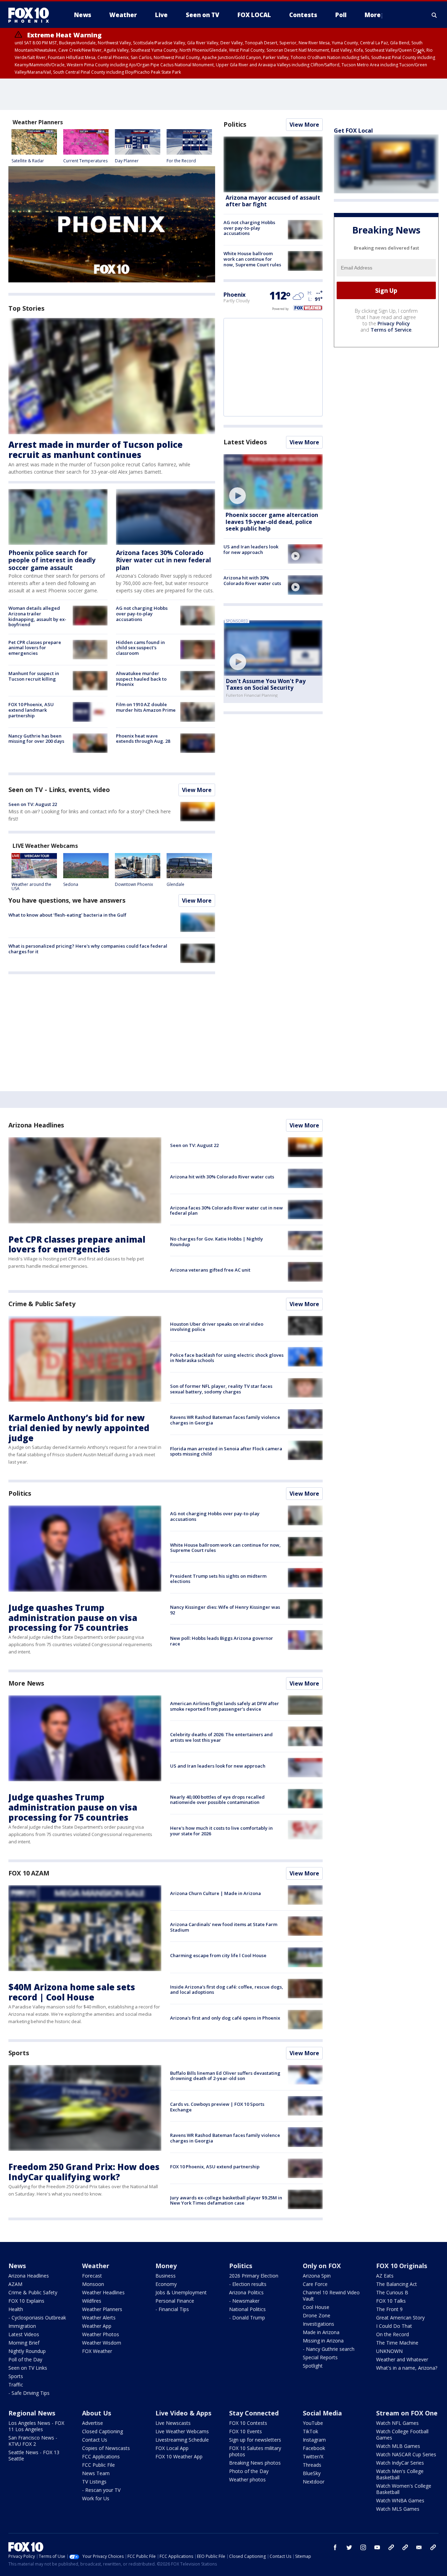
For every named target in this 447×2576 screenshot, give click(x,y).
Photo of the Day (249, 2471)
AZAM (15, 2284)
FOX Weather (97, 2351)
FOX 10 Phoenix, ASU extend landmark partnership (31, 710)
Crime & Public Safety (42, 1304)
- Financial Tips (172, 2309)
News (17, 2266)
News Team (96, 2473)
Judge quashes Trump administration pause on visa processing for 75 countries (73, 1618)
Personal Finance (175, 2301)
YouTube (313, 2423)
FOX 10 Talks (391, 2301)
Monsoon (93, 2284)
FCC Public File (98, 2465)
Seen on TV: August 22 (33, 804)
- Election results (248, 2284)
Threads (312, 2465)
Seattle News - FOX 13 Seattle (34, 2455)
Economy (166, 2284)
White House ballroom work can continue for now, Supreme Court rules (252, 259)
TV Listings (94, 2482)
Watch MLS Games (398, 2509)
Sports (19, 2053)
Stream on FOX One (407, 2413)
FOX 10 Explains (26, 2301)
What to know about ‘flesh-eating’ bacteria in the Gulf (67, 915)
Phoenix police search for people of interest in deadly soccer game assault (52, 560)
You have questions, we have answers (67, 900)
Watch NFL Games (397, 2423)
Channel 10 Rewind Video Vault (331, 2296)
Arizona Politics (246, 2292)
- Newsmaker (244, 2301)
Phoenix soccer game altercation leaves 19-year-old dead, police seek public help (272, 521)
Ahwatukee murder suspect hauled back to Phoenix (141, 679)
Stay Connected (254, 2413)
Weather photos (247, 2479)
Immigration (22, 2326)
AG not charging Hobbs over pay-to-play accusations (142, 613)
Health (16, 2309)
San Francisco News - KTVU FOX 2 (33, 2441)
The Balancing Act (397, 2284)
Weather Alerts (99, 2318)
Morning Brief (24, 2343)
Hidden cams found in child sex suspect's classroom (140, 648)
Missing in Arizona (323, 2341)
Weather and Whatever (402, 2359)
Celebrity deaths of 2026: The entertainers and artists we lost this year (221, 1737)
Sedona (71, 884)
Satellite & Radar (28, 161)
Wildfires (92, 2301)
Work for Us (96, 2498)
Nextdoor (314, 2482)
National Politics (247, 2309)
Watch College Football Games (402, 2434)
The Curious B (392, 2292)
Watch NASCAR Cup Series (406, 2454)
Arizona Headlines (36, 1125)
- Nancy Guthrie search (329, 2349)
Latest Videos (245, 442)
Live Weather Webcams (182, 2431)
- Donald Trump (247, 2318)
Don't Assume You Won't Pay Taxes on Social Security (266, 684)
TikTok (310, 2431)
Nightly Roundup (27, 2351)
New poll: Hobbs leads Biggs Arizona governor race (222, 1641)
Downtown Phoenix (134, 884)
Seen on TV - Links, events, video (59, 790)
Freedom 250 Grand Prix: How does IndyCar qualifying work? (84, 2172)
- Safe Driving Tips (29, 2393)
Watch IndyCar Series (400, 2463)
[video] (273, 482)
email (419, 2547)
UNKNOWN (389, 2351)
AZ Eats (385, 2276)
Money (166, 2266)
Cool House (316, 2307)
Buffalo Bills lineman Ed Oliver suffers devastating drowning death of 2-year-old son (225, 2076)
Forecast (92, 2276)
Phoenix (235, 295)
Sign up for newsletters (255, 2440)
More (373, 15)
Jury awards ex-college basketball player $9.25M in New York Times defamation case (226, 2200)
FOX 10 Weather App (179, 2456)
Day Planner (127, 161)
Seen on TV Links (28, 2368)
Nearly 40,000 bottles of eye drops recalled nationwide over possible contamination (217, 1800)
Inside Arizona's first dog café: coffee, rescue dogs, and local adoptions (227, 1990)
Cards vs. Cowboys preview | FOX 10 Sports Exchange (217, 2107)
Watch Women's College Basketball (404, 2489)
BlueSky (312, 2473)
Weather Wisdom (102, 2343)
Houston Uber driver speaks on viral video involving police (217, 1327)
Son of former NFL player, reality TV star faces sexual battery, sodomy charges (221, 1389)
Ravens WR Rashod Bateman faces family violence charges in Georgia (225, 1420)
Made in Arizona (321, 2332)
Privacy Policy (394, 324)
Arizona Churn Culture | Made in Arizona (215, 1893)
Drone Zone (317, 2315)
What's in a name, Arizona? (407, 2368)
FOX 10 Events (246, 2431)
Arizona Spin (317, 2276)
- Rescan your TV (101, 2490)
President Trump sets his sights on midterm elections (218, 1579)
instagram (363, 2547)
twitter (349, 2547)
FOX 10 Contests (248, 2423)
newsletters (433, 2547)
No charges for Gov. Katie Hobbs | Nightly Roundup (217, 1242)
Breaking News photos (255, 2463)
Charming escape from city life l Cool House (218, 1955)
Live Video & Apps (183, 2413)
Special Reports (320, 2357)
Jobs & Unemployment (181, 2292)
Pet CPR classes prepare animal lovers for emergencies (35, 648)
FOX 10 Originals (402, 2266)
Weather (96, 2266)
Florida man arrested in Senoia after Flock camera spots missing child (226, 1451)
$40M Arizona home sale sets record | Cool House (72, 1992)
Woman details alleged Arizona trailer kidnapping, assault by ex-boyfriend (37, 616)
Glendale (175, 884)
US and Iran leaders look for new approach (251, 549)
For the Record (181, 161)
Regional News (32, 2413)
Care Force (315, 2284)
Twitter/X (313, 2456)
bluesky (405, 2547)
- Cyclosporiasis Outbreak (37, 2318)
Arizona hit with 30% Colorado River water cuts (252, 580)
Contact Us (95, 2440)
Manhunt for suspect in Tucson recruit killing (34, 676)
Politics (235, 124)
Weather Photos (101, 2334)
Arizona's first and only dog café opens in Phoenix (225, 2018)
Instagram (314, 2440)
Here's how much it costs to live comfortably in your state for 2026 (221, 1831)
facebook (335, 2547)
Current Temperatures (85, 161)
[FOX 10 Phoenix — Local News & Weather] (31, 15)
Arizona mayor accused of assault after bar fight (273, 201)
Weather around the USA (31, 886)
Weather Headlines (103, 2292)
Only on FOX (322, 2266)
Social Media (322, 2413)
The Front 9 (389, 2309)
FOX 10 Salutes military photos (255, 2451)
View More (197, 790)
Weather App (97, 2326)
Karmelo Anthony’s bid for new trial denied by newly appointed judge (79, 1428)
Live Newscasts (173, 2423)
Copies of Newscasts (106, 2448)
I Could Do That (394, 2326)
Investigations (318, 2324)
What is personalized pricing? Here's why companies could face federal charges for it (88, 949)
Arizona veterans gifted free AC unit (210, 1270)
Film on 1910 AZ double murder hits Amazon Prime (146, 707)
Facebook (314, 2448)
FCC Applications (101, 2456)
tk (391, 2547)
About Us (97, 2413)
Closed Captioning (102, 2431)
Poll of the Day (25, 2359)
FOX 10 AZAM (29, 1873)
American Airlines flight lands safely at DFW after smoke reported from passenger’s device (225, 1706)
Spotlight (313, 2366)
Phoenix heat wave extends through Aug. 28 (143, 739)
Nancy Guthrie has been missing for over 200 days (36, 739)
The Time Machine (397, 2343)
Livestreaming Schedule (182, 2440)
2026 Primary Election (254, 2276)
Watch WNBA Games (400, 2500)
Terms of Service (391, 330)
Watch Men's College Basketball (400, 2474)
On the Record (393, 2334)
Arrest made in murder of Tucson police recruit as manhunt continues (96, 450)
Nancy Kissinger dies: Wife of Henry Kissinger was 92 (225, 1610)
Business (166, 2276)
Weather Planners (102, 2309)
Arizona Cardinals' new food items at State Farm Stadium (224, 1927)
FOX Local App (172, 2448)
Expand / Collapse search (434, 15)
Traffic (16, 2385)
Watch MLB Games (398, 2446)
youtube (377, 2547)
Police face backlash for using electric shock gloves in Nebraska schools (227, 1358)
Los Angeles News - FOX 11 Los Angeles (36, 2426)
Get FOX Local (353, 131)
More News (26, 1683)
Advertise (93, 2423)
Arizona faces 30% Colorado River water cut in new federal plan (163, 560)
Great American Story (400, 2318)
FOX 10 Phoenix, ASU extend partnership (215, 2167)
